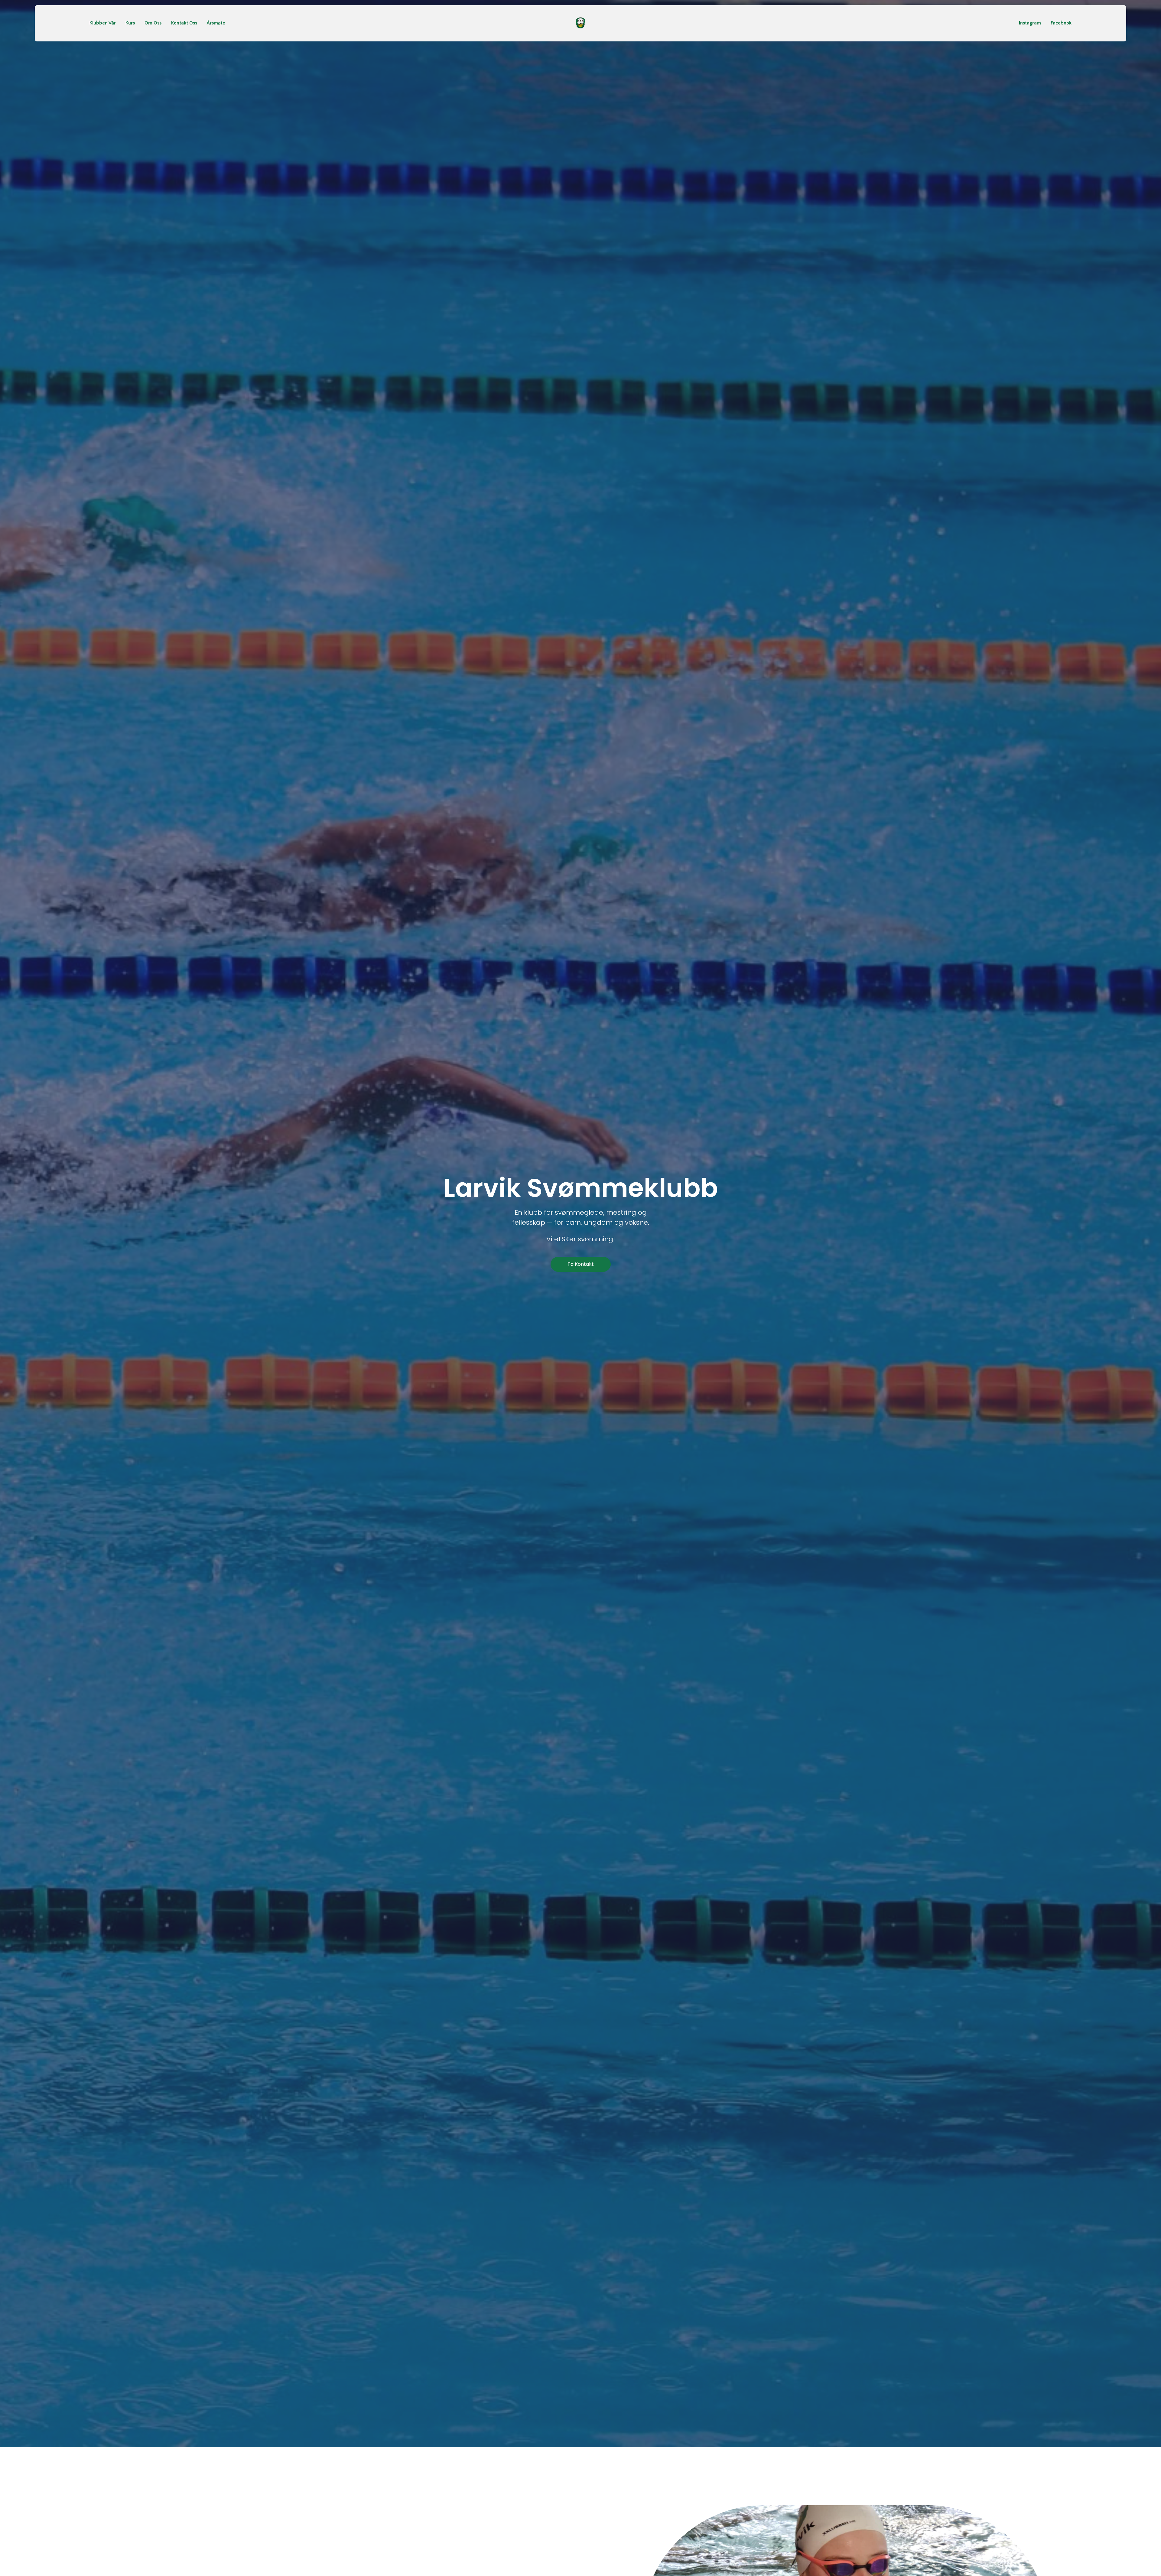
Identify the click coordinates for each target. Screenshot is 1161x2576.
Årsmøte (216, 23)
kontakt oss (184, 23)
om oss (153, 23)
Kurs (130, 23)
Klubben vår (103, 23)
